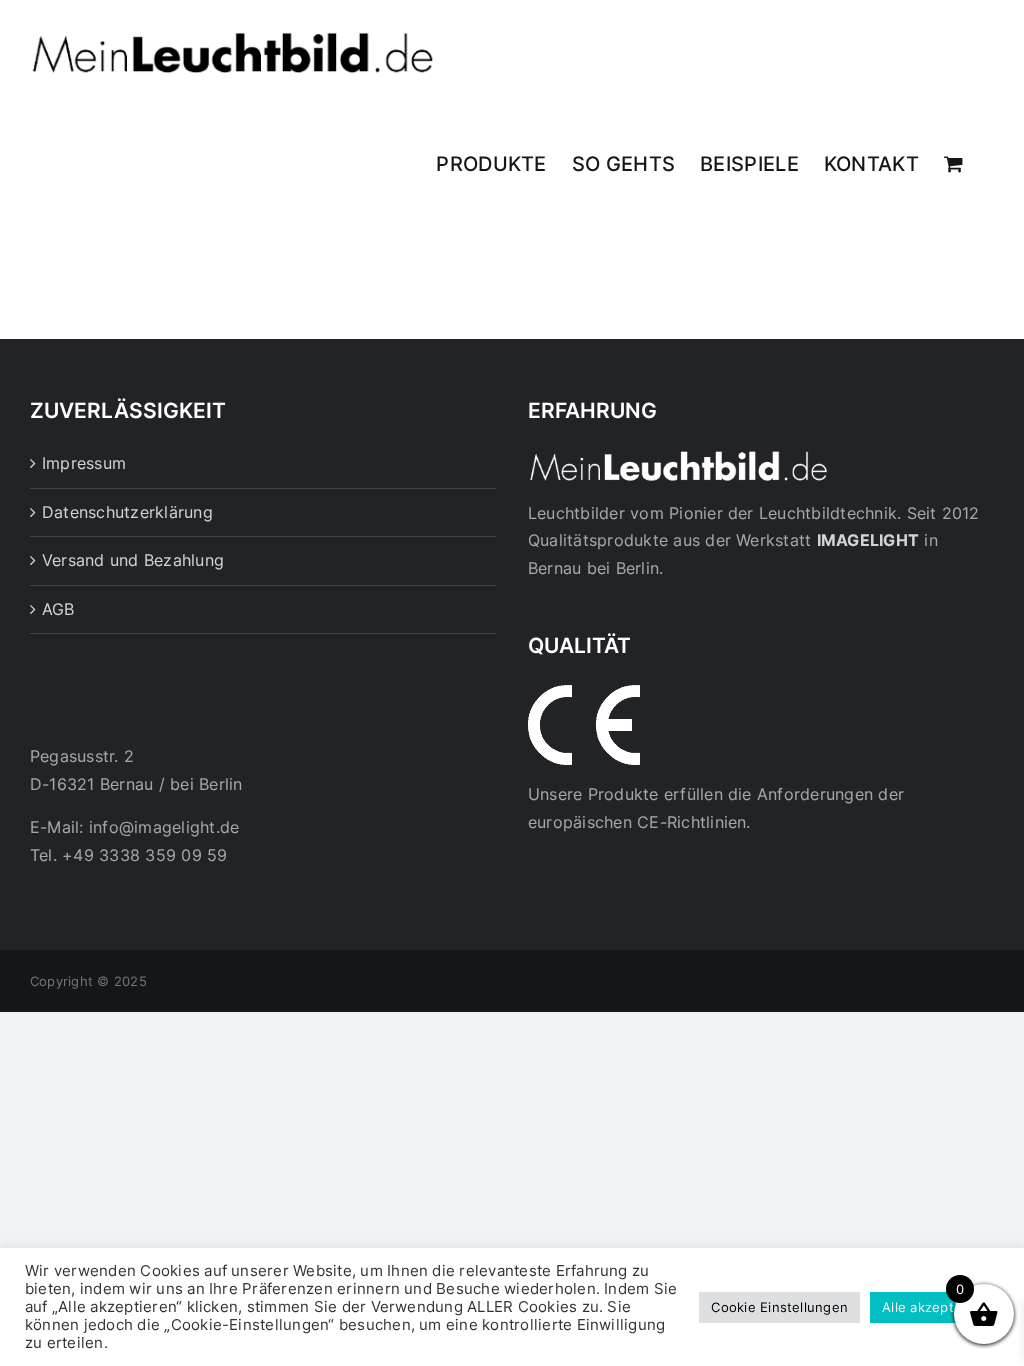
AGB (58, 609)
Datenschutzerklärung (127, 512)
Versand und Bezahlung (133, 560)
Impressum (84, 463)
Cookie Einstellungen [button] (779, 1307)
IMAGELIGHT (868, 540)
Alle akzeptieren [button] (934, 1307)
